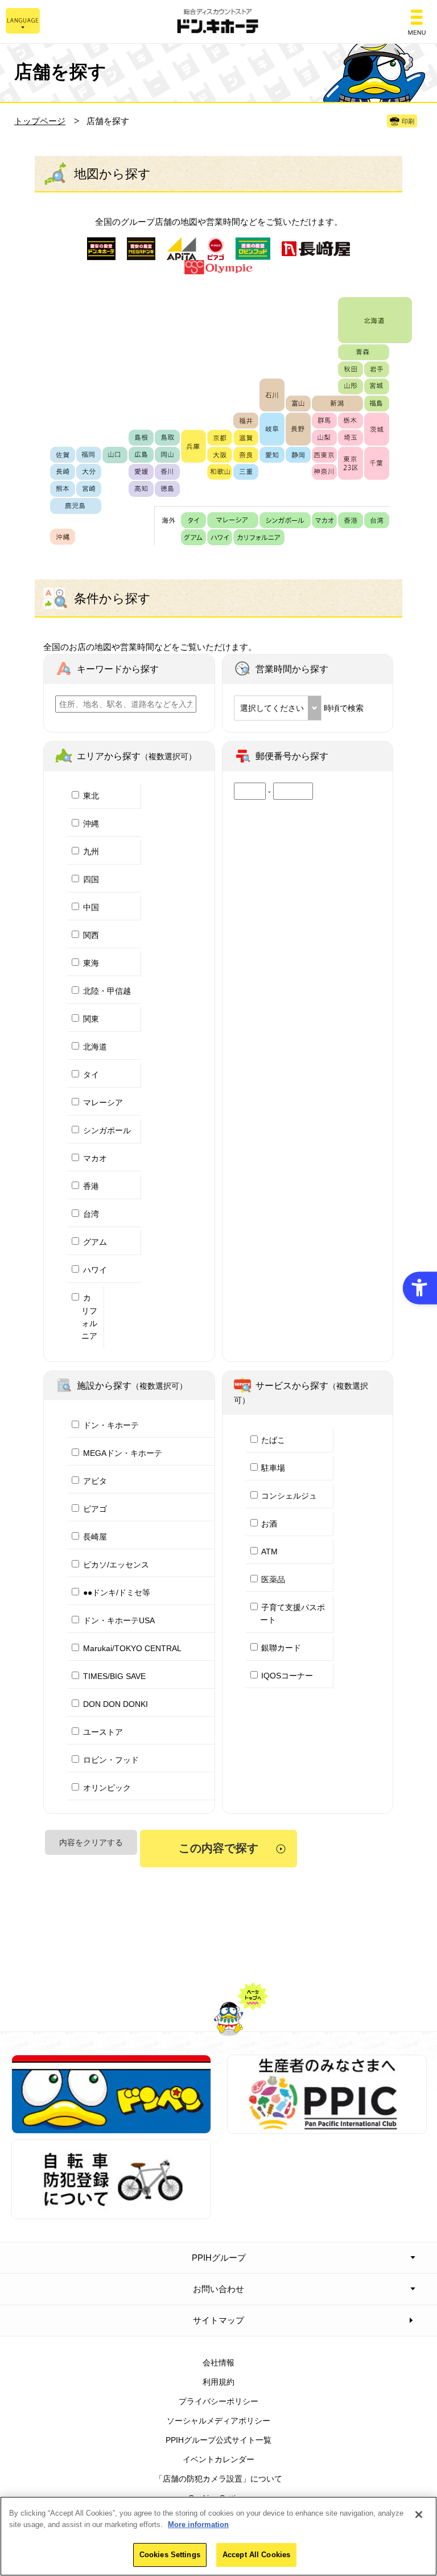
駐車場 (273, 1468)
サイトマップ (218, 2320)
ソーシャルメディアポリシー (218, 2421)
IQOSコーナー (287, 1676)
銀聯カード (281, 1648)
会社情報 (218, 2363)
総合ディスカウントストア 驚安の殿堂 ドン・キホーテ (218, 22)
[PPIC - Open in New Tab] (327, 2128)
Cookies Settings (170, 2555)
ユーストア (103, 1732)
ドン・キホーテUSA (119, 1620)
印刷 (408, 121)
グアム (95, 1242)
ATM (269, 1552)
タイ (91, 1075)
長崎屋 (95, 1537)
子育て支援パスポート (293, 1614)
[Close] (419, 2515)
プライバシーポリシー (218, 2401)
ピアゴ (95, 1509)
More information (198, 2524)
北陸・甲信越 (107, 991)
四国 (91, 879)
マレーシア (103, 1102)
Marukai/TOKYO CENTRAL (132, 1648)
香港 (91, 1186)
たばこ (273, 1440)
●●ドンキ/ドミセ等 (117, 1592)
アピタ (95, 1481)
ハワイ (95, 1270)
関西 (91, 935)
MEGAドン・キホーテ (123, 1453)
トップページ (40, 121)
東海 (91, 963)
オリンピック (107, 1788)
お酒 (269, 1524)
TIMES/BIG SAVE (114, 1676)
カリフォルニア (89, 1317)
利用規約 (218, 2382)
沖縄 (91, 824)
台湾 (91, 1214)
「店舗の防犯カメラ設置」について (218, 2479)
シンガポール (107, 1130)
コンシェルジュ (289, 1496)
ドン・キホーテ (111, 1425)
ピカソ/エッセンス (116, 1565)
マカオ (95, 1158)
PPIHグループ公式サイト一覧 (218, 2440)
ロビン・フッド (111, 1760)
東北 (91, 796)
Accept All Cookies (256, 2555)
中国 (91, 907)
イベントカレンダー (218, 2459)
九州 (91, 851)
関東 (91, 1019)
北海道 (95, 1047)
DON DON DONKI (116, 1704)
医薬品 (273, 1579)
